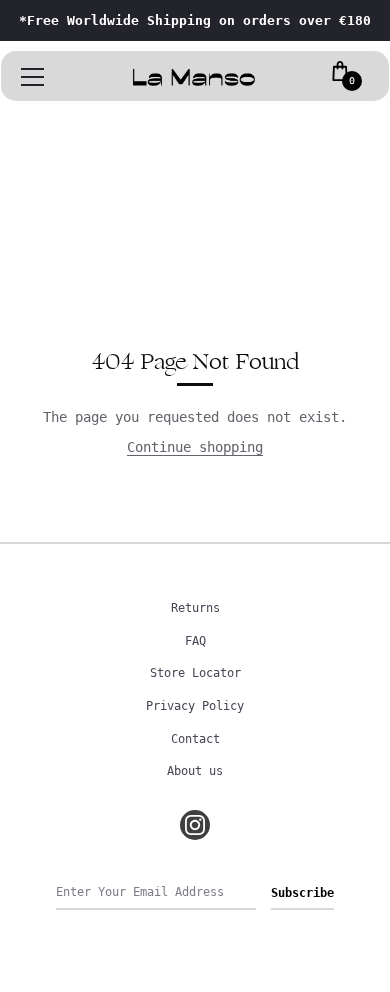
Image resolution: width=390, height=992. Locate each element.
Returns (195, 608)
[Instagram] (195, 825)
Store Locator (195, 673)
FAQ (195, 641)
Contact (195, 739)
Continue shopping (195, 447)
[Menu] (33, 77)
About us (195, 771)
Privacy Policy (195, 706)
